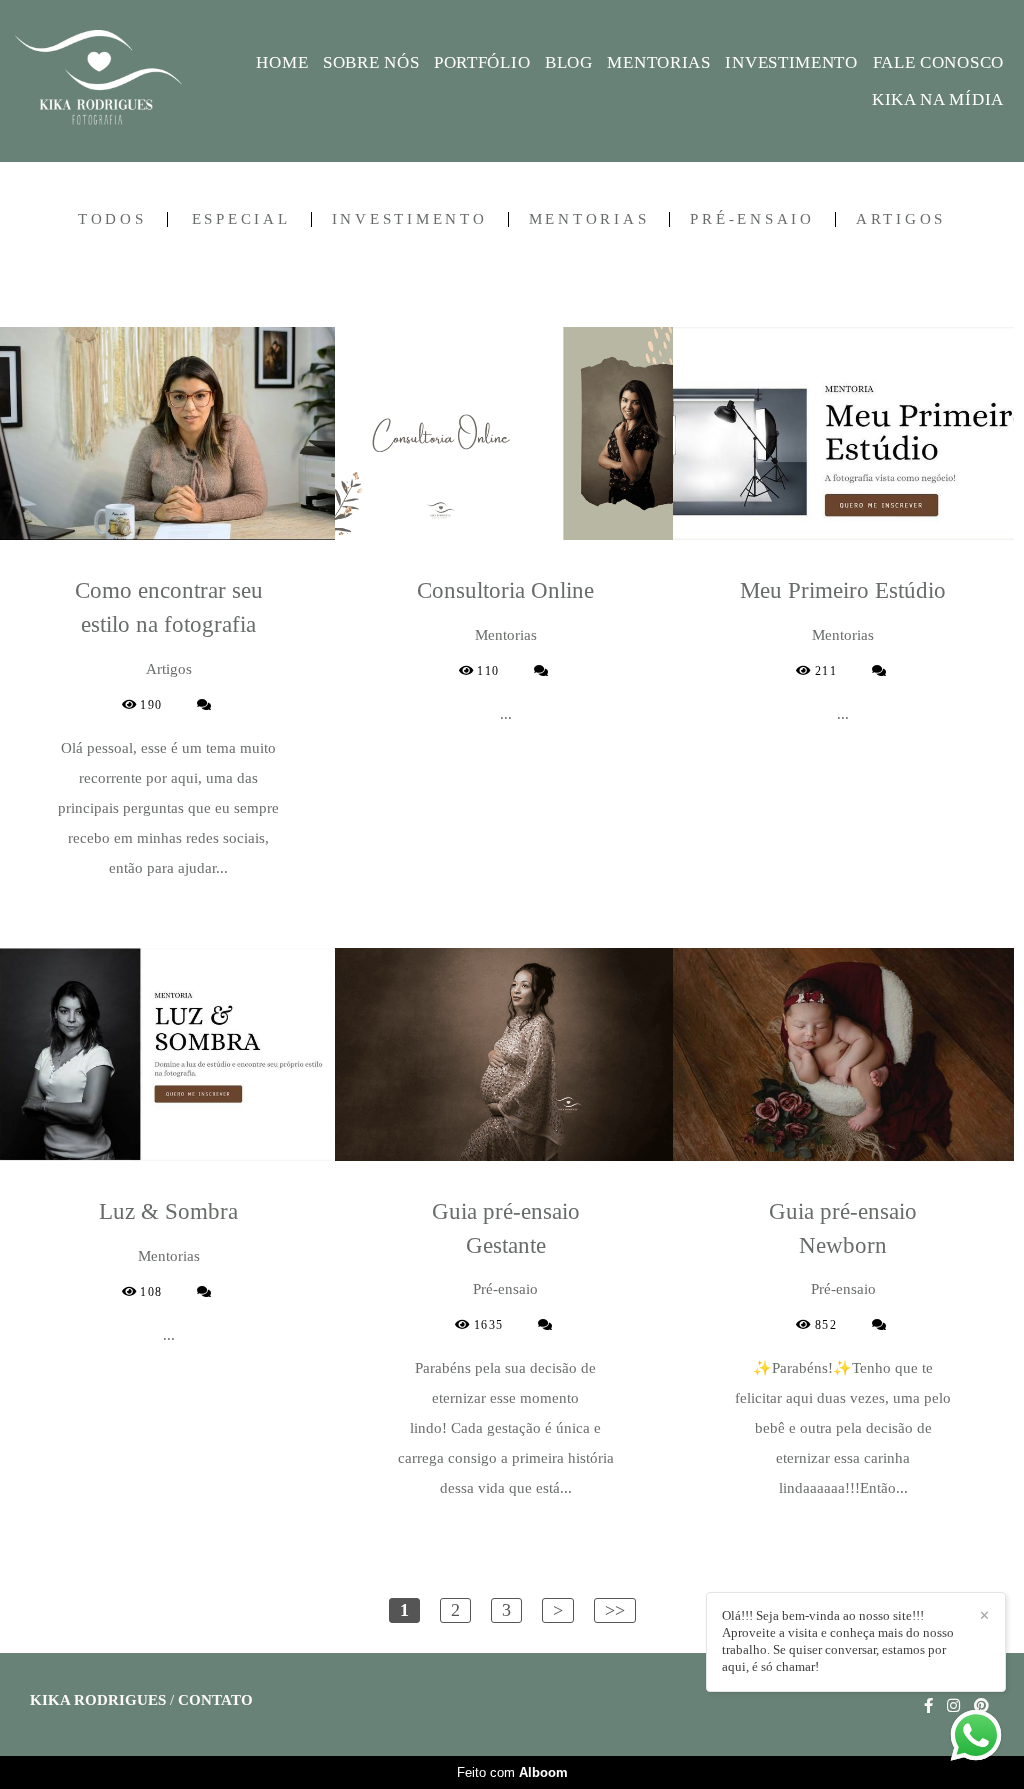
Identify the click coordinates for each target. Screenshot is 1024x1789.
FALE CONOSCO (938, 62)
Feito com (512, 1772)
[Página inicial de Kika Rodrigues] (115, 81)
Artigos (901, 219)
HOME (282, 62)
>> (615, 1610)
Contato (215, 1700)
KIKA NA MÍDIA (938, 99)
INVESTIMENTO (791, 62)
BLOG (569, 62)
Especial (241, 219)
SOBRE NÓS (371, 62)
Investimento (410, 219)
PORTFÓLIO (482, 62)
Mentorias (589, 219)
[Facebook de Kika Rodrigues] (928, 1706)
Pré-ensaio (752, 219)
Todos (112, 219)
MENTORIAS (658, 62)
